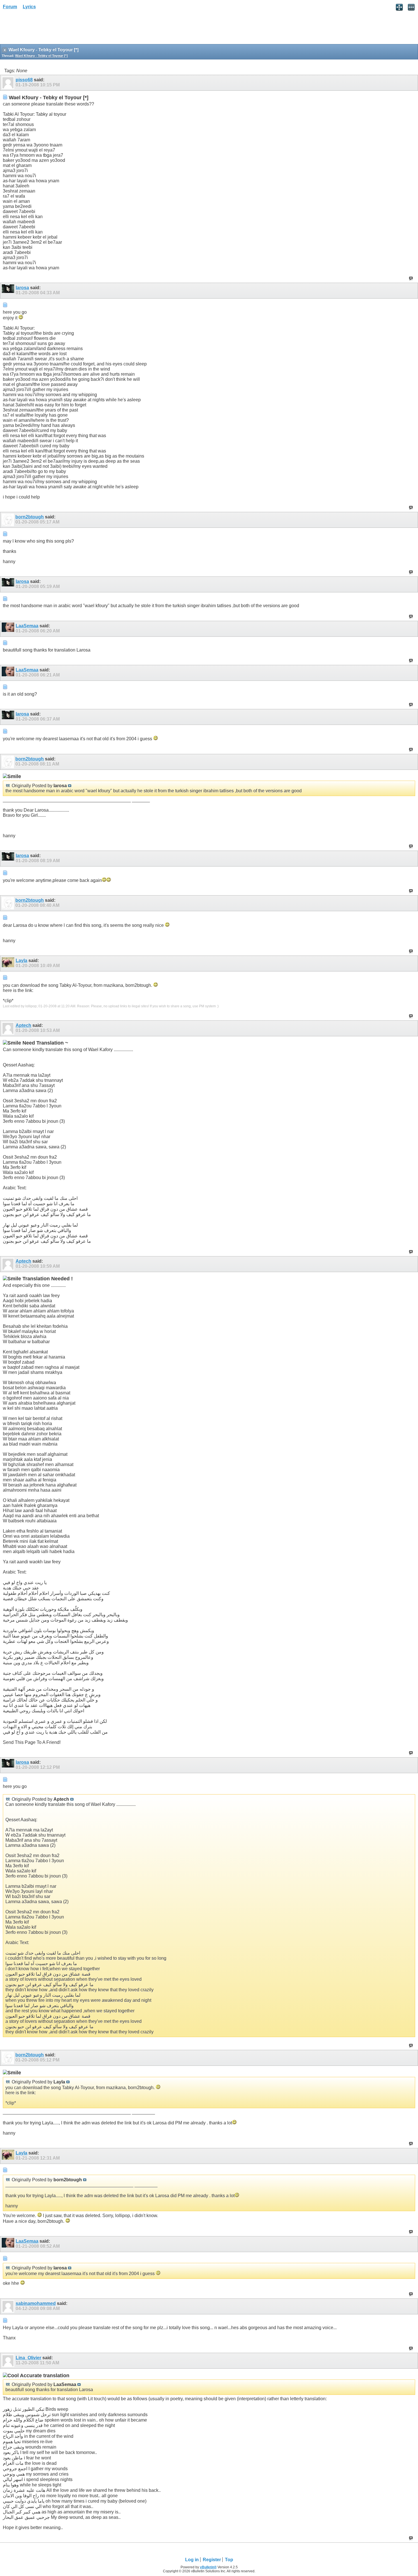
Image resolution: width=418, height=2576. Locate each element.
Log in (192, 2560)
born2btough (30, 517)
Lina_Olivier (28, 2358)
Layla (21, 961)
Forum (10, 7)
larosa (22, 288)
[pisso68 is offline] (9, 83)
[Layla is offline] (9, 964)
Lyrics (29, 7)
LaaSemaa (27, 626)
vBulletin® (208, 2567)
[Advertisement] (45, 29)
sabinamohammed (36, 2303)
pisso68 (24, 80)
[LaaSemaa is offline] (9, 629)
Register (212, 2560)
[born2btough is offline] (9, 520)
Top (229, 2560)
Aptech (23, 1025)
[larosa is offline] (9, 291)
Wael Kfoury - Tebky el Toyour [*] (41, 56)
